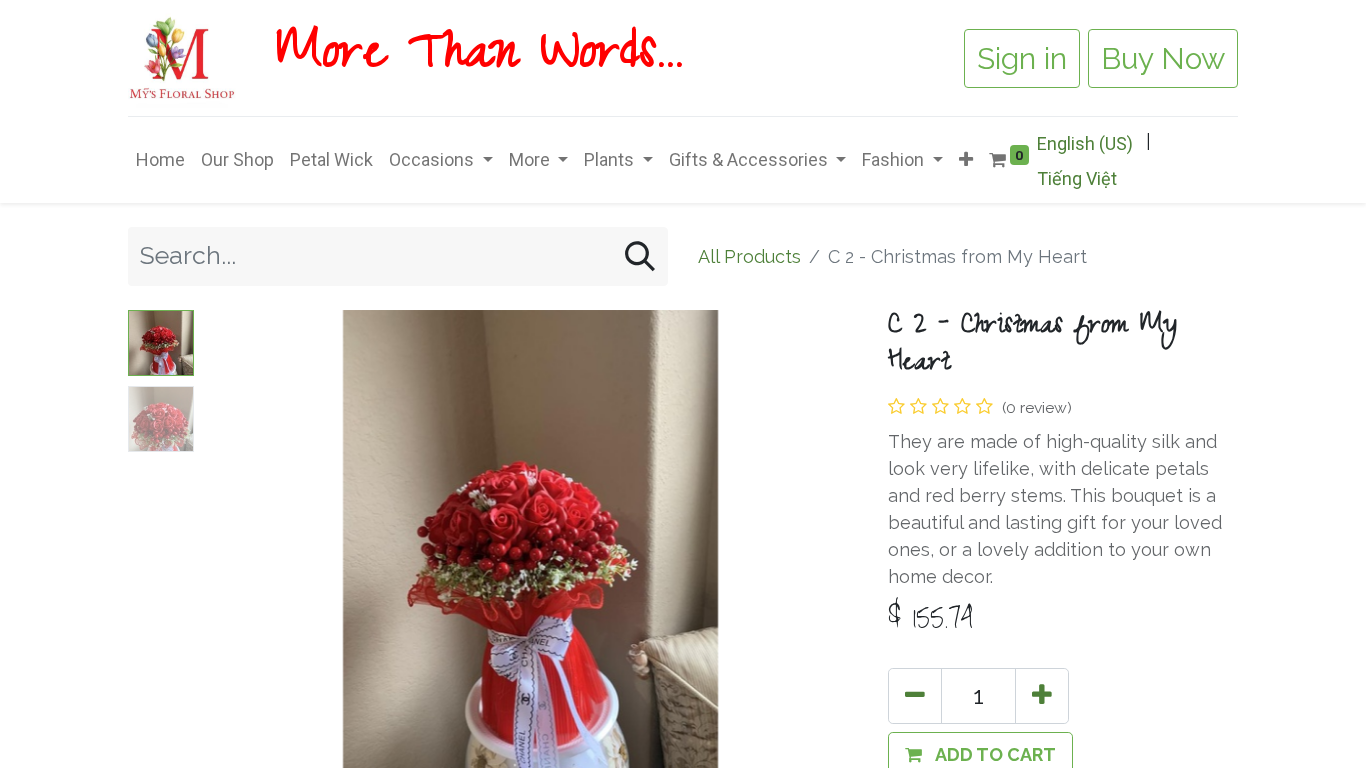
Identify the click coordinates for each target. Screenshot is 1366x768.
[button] (966, 159)
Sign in (1022, 58)
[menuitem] (160, 159)
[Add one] (1042, 696)
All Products (749, 256)
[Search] (640, 256)
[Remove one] (915, 696)
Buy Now (1163, 58)
